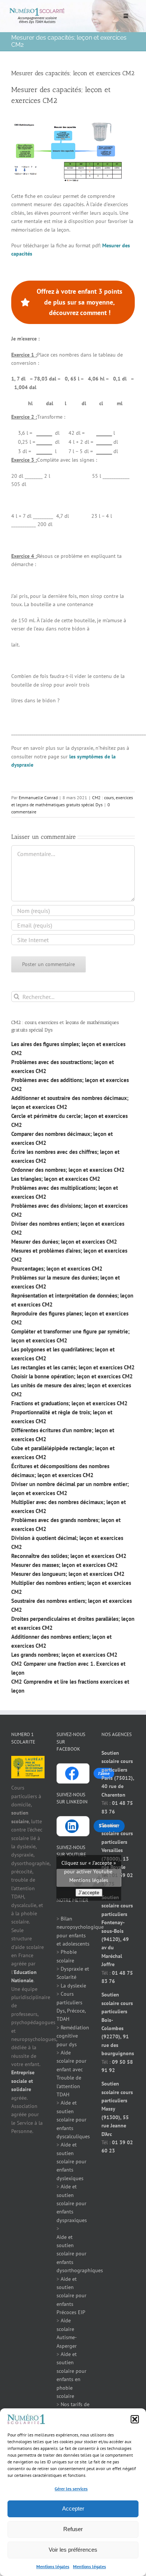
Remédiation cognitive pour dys (73, 2036)
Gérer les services (71, 2489)
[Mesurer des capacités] (67, 124)
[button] (135, 2419)
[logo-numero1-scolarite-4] (37, 10)
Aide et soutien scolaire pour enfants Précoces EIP (72, 2296)
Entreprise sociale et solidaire (23, 2081)
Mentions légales (53, 2566)
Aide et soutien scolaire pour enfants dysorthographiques (80, 2254)
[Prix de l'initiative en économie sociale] (28, 1760)
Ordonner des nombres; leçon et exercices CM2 (68, 1170)
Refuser (73, 2529)
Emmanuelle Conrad (38, 797)
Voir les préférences (73, 2550)
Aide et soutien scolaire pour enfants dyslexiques (72, 2161)
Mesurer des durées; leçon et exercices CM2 (64, 1242)
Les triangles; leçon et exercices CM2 (56, 1179)
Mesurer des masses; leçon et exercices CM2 (65, 1565)
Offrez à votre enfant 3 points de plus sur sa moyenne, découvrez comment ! (80, 302)
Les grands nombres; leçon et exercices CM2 (64, 1655)
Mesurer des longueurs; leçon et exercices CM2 (68, 1574)
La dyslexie (73, 1986)
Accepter (73, 2508)
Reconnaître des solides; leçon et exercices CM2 (69, 1556)
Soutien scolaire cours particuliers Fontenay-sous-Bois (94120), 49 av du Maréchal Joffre (117, 1931)
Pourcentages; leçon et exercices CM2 (57, 1269)
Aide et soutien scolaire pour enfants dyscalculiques (73, 2120)
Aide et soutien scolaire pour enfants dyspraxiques (72, 2203)
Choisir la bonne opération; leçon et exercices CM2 (72, 1376)
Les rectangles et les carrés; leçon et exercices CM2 (73, 1367)
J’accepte (89, 1893)
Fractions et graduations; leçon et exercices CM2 (69, 1403)
